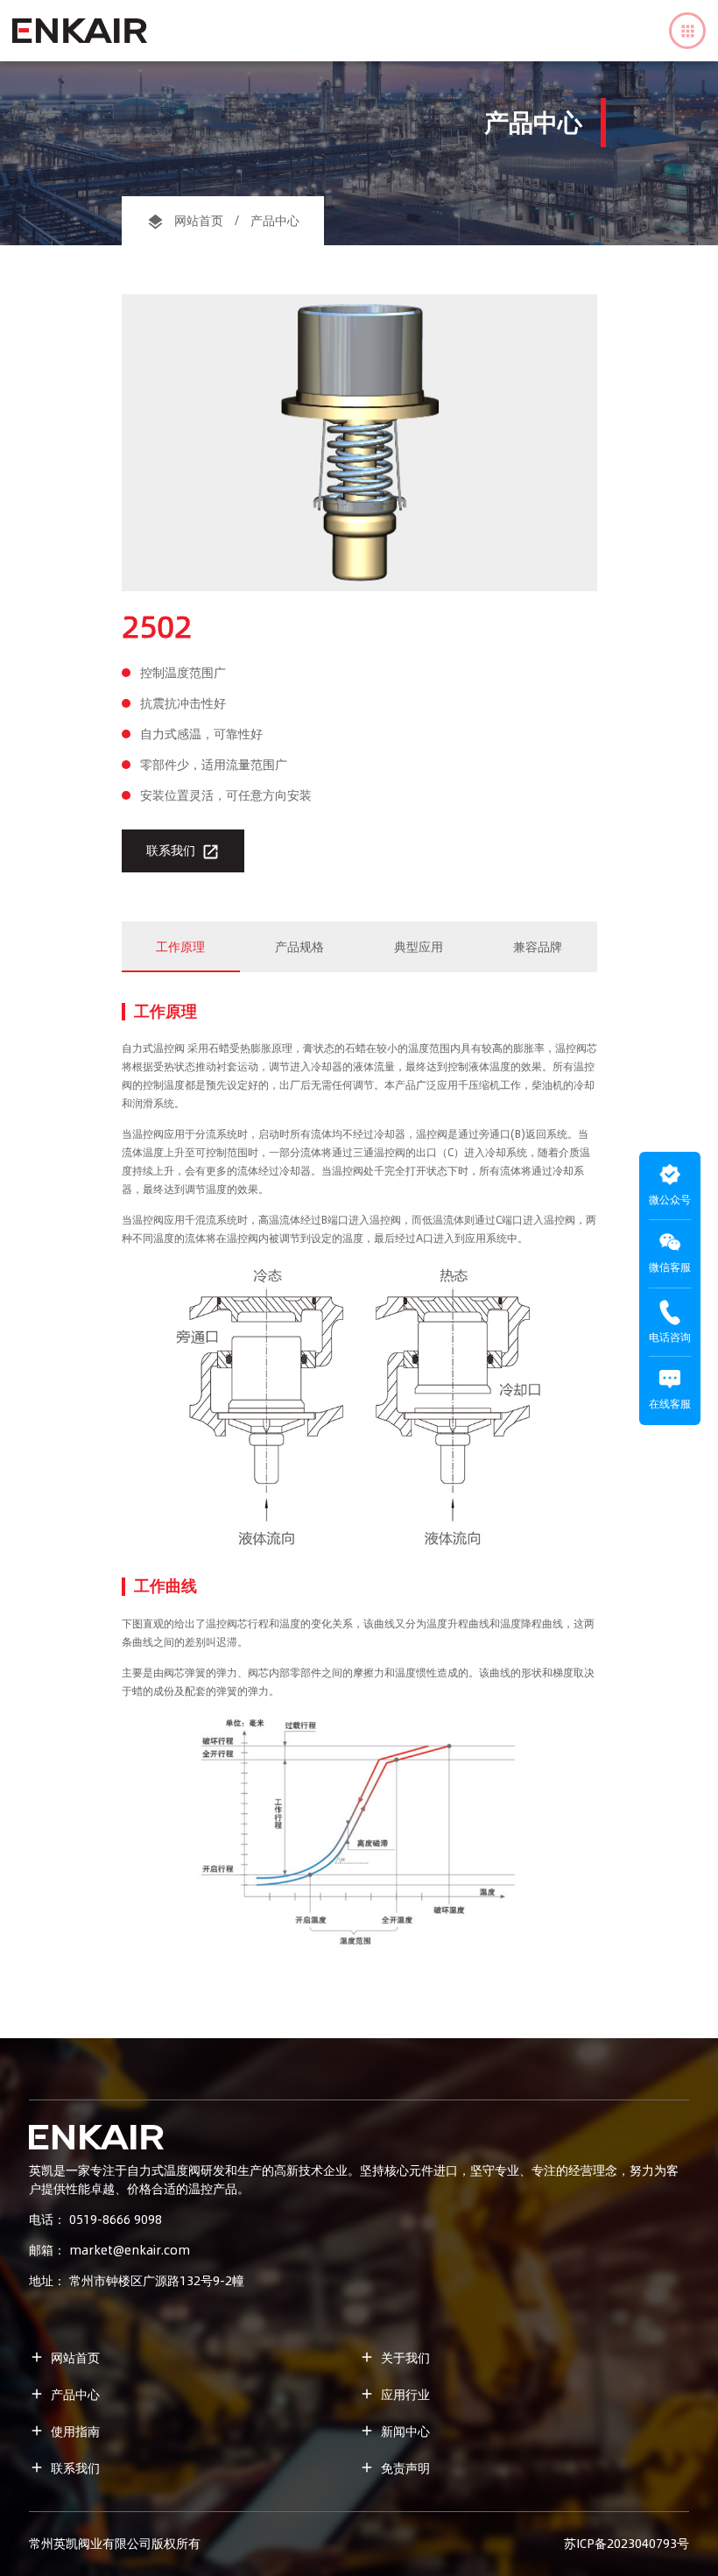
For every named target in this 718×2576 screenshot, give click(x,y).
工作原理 (180, 947)
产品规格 (299, 947)
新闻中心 (394, 2431)
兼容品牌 (538, 947)
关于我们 (394, 2358)
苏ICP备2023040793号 (626, 2544)
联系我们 (183, 851)
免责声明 (394, 2468)
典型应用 (419, 947)
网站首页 (199, 221)
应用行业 (394, 2395)
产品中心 (64, 2395)
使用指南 (64, 2431)
